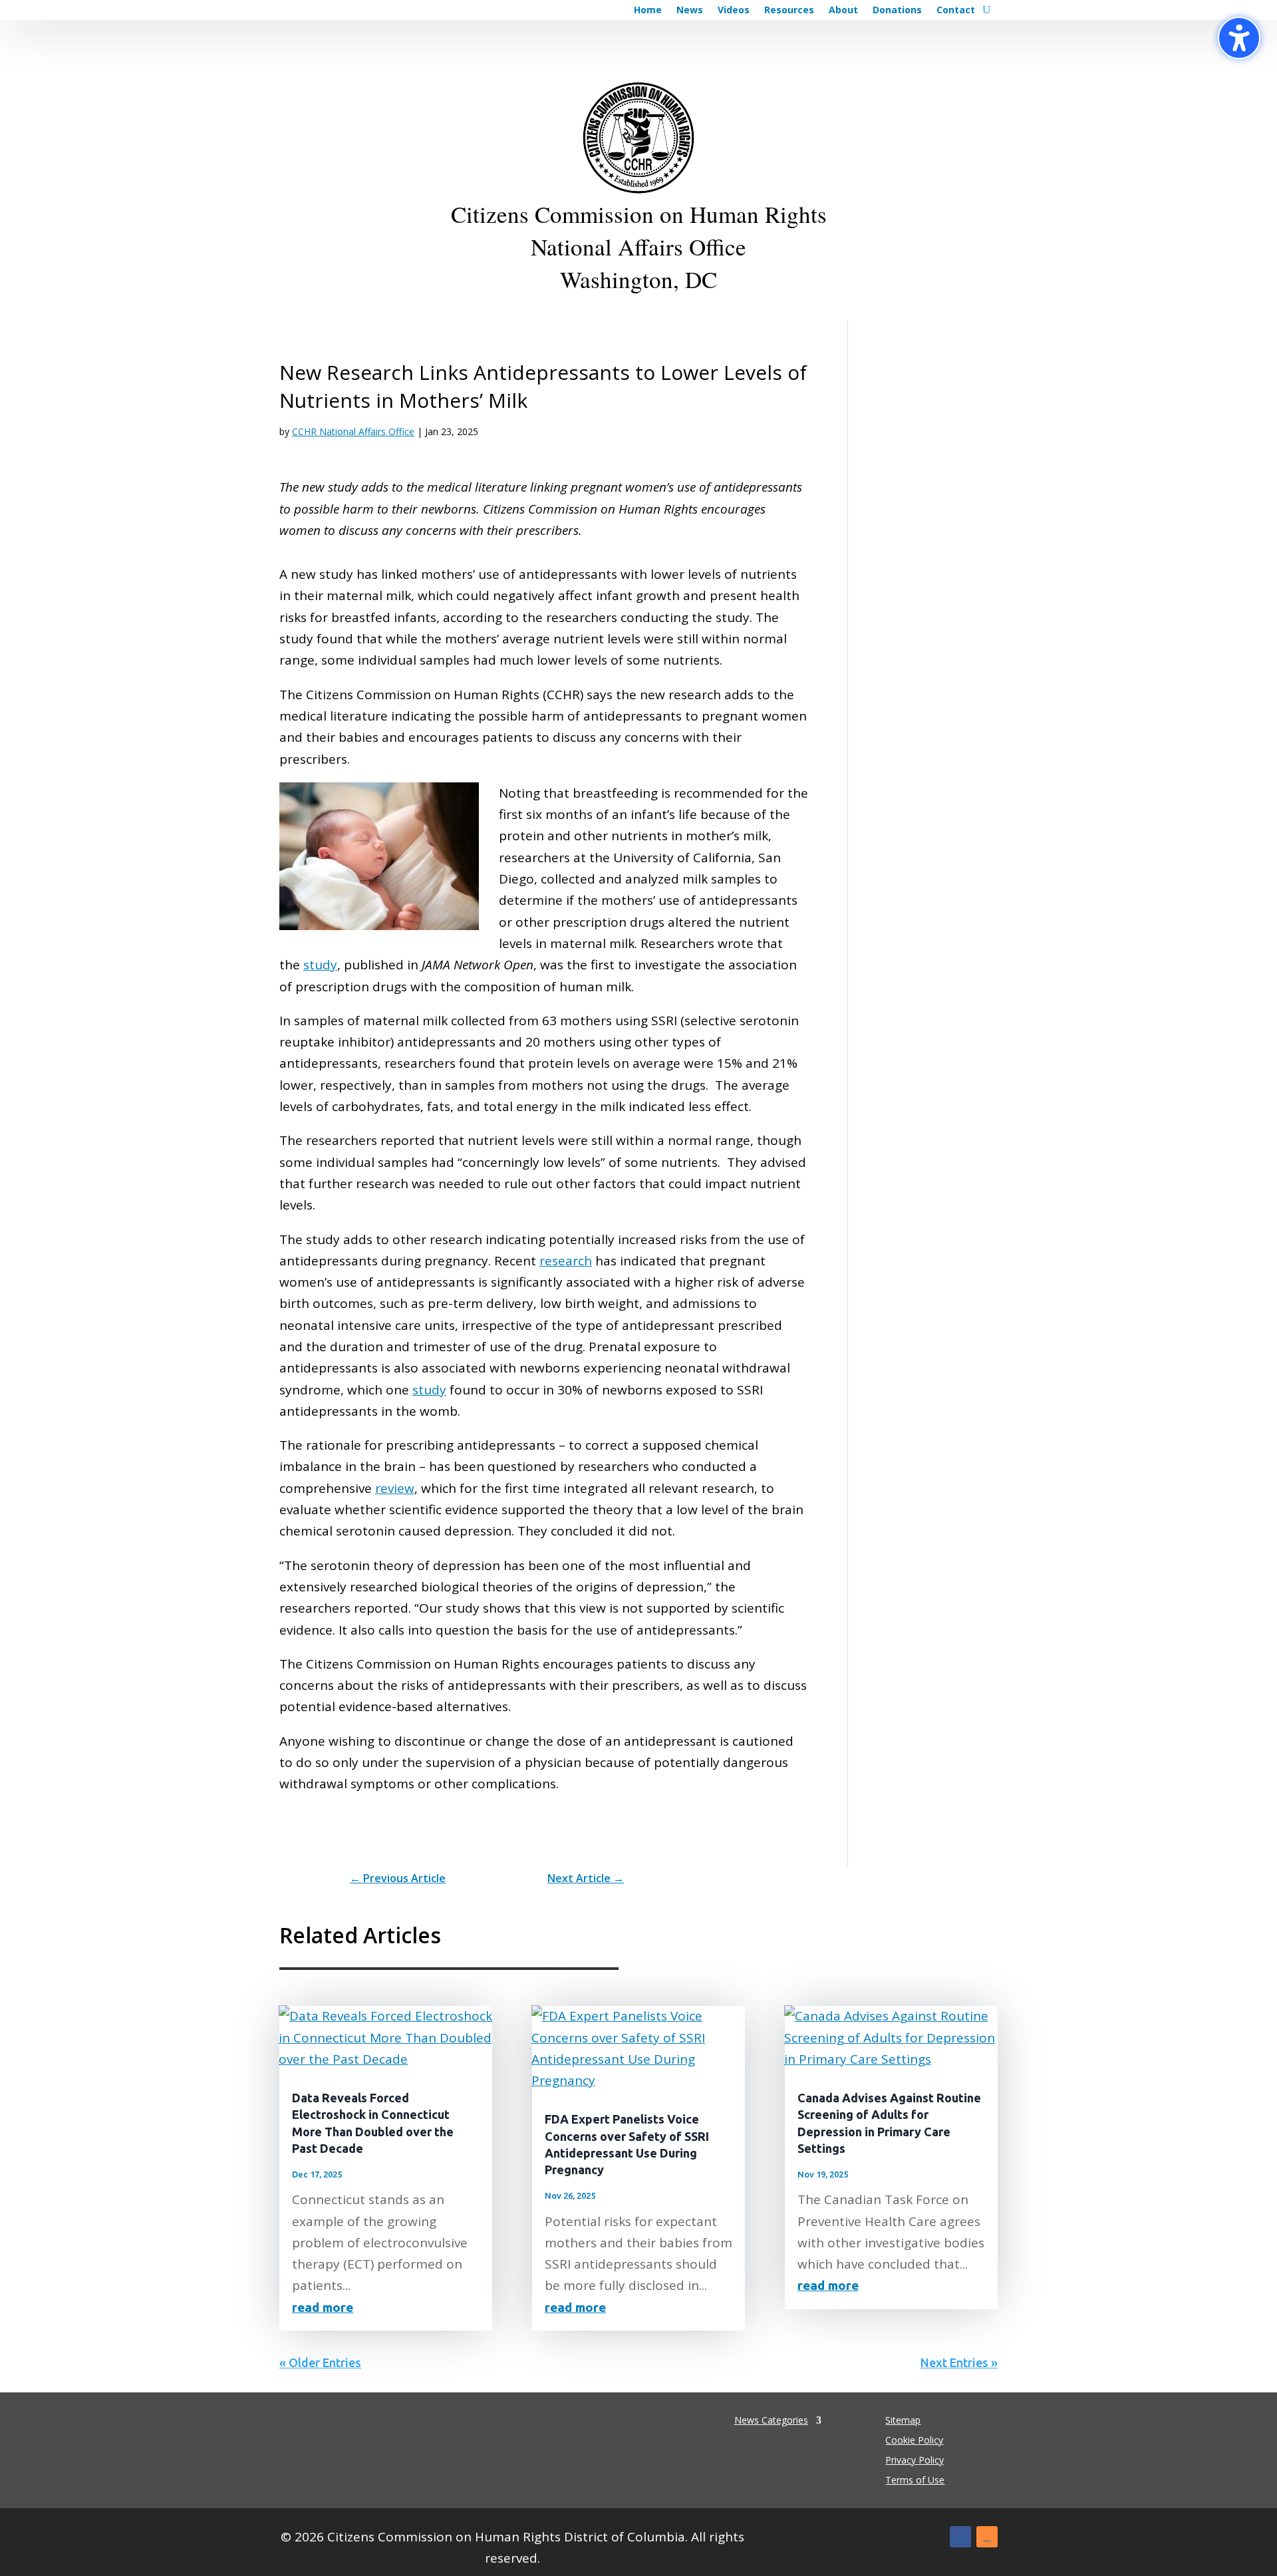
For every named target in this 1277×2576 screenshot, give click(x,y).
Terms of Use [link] (915, 2481)
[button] (960, 2537)
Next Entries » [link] (959, 2362)
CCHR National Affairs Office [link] (353, 431)
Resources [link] (789, 11)
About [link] (843, 11)
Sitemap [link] (903, 2421)
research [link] (566, 1261)
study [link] (320, 965)
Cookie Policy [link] (914, 2441)
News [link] (690, 11)
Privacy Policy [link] (915, 2461)
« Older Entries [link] (320, 2362)
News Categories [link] (771, 2419)
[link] (398, 1878)
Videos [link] (734, 11)
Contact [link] (956, 11)
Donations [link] (897, 11)
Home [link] (648, 11)
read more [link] (323, 2307)
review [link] (395, 1488)
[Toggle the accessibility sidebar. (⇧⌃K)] (1239, 38)
